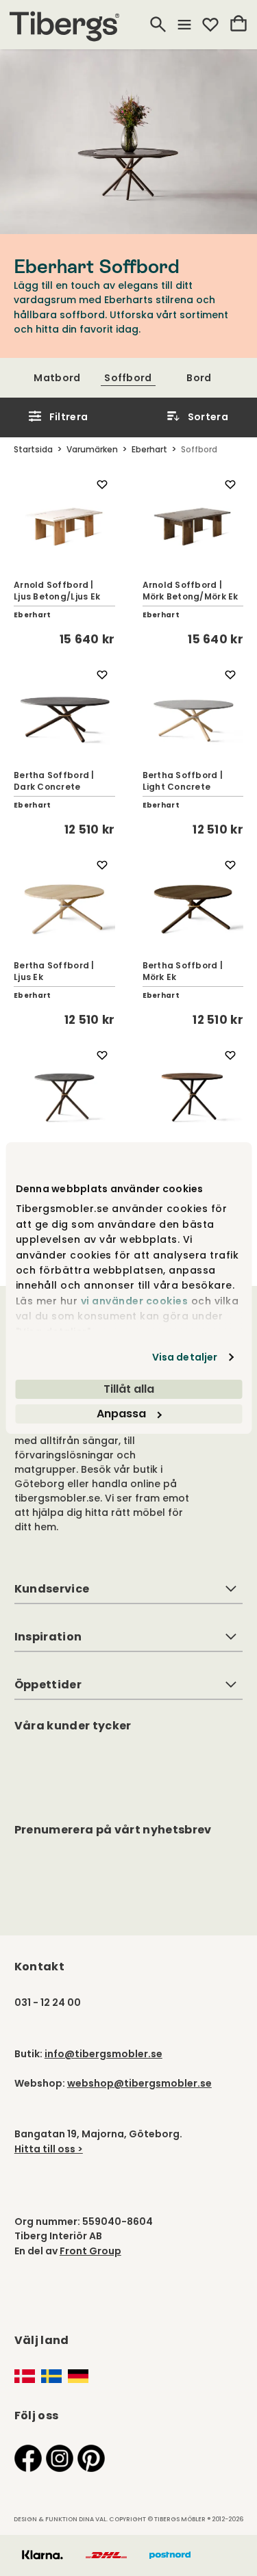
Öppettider (48, 1685)
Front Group (90, 2251)
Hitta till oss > (49, 2149)
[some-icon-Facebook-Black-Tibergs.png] (28, 2458)
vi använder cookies (134, 1301)
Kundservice (52, 1589)
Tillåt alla (129, 1389)
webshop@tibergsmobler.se (139, 2083)
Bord (199, 378)
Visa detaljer (185, 1357)
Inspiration (48, 1637)
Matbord (57, 378)
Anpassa (121, 1414)
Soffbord (128, 378)
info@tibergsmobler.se (103, 2054)
